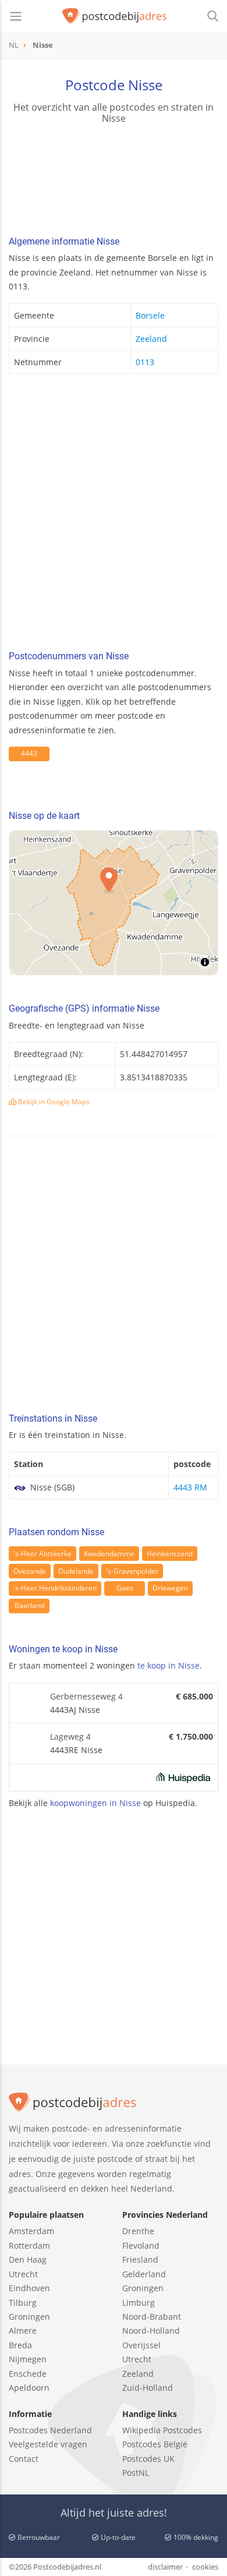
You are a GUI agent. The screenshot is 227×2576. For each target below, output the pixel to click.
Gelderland (144, 2274)
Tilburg (23, 2303)
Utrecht (23, 2274)
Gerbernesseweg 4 (86, 1696)
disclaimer (165, 2567)
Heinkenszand (170, 1554)
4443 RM (190, 1487)
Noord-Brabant (152, 2317)
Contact (24, 2459)
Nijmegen (28, 2359)
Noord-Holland (151, 2331)
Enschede (28, 2374)
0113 (145, 362)
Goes (125, 1588)
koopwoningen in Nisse (95, 1803)
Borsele (150, 315)
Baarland (29, 1605)
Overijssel (141, 2345)
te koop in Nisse (169, 1665)
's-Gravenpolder (132, 1571)
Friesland (140, 2259)
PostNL (136, 2473)
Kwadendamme (109, 1554)
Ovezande (30, 1571)
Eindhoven (29, 2288)
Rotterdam (29, 2245)
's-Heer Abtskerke (42, 1554)
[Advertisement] (114, 515)
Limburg (139, 2303)
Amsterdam (31, 2231)
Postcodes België (155, 2444)
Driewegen (170, 1588)
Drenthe (138, 2231)
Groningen (29, 2317)
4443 (29, 753)
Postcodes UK (148, 2459)
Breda (20, 2345)
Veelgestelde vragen (48, 2444)
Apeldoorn (29, 2388)
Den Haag (28, 2259)
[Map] (114, 903)
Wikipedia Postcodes (162, 2430)
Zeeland (151, 339)
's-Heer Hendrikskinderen (55, 1588)
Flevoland (141, 2245)
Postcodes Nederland (50, 2430)
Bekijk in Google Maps (53, 1102)
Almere (23, 2331)
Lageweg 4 (70, 1736)
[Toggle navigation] (16, 16)
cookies (205, 2567)
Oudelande (76, 1571)
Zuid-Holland (148, 2388)
